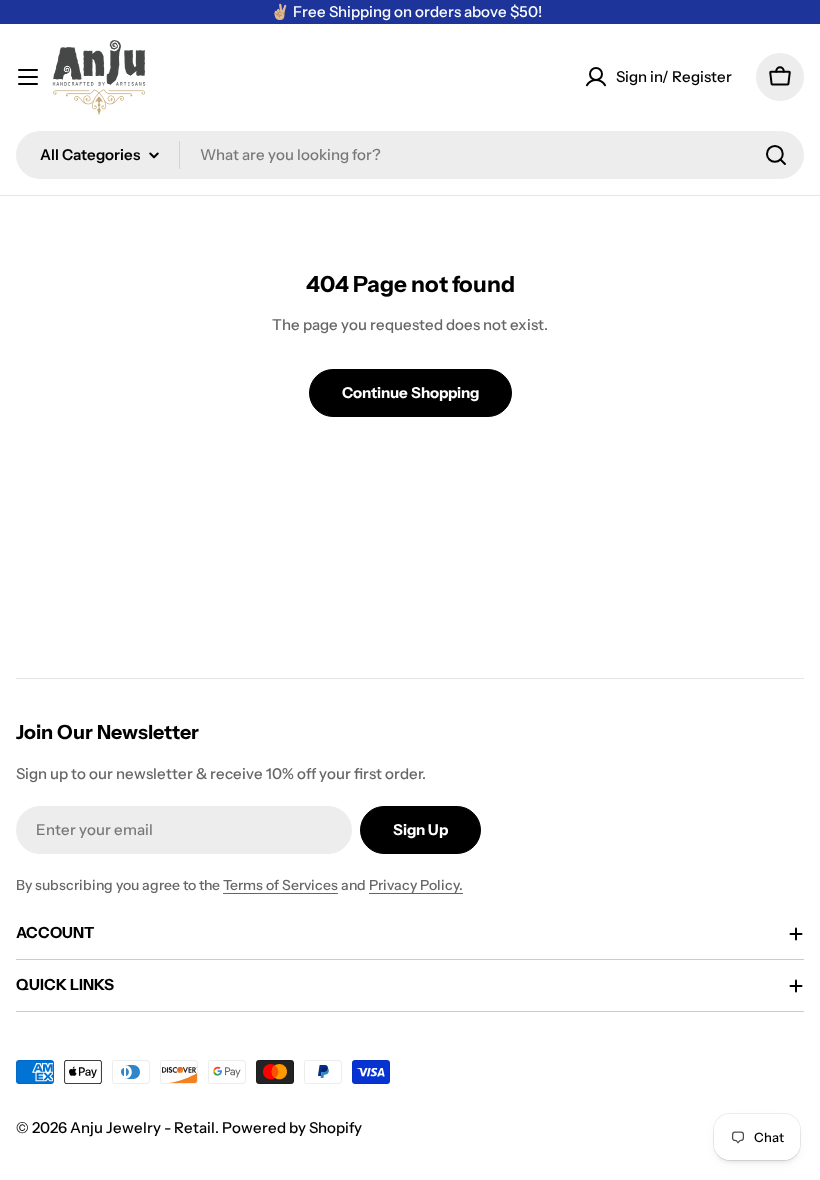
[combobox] (410, 155)
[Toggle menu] (28, 77)
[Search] (776, 155)
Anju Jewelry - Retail (142, 1127)
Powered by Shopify (292, 1127)
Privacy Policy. (416, 885)
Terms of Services (280, 885)
